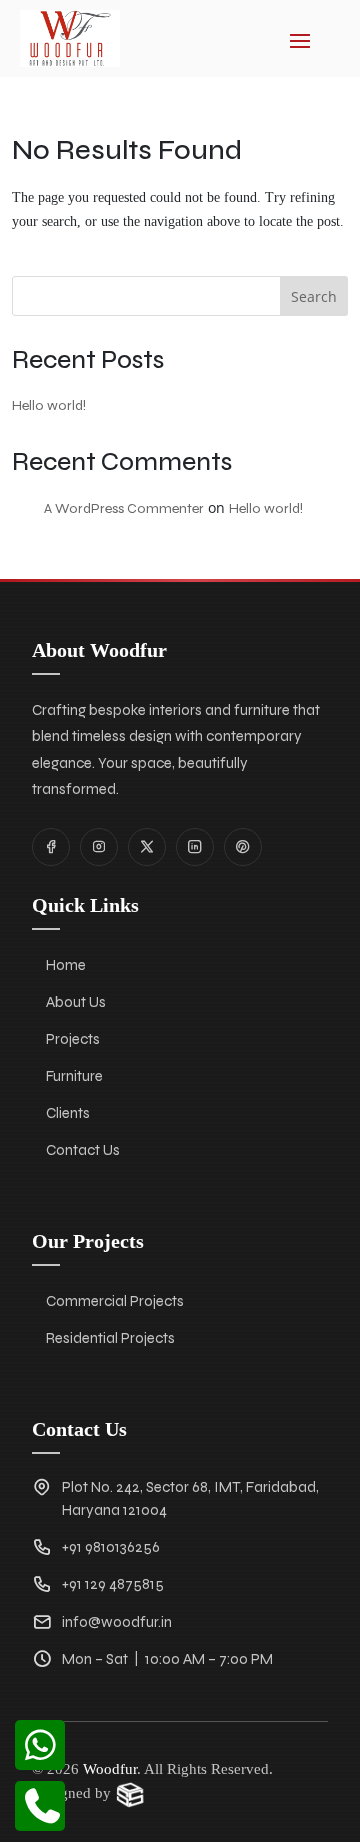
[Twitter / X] (147, 847)
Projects (73, 1039)
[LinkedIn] (195, 847)
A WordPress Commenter (124, 508)
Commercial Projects (115, 1301)
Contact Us (83, 1150)
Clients (68, 1113)
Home (66, 965)
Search (314, 296)
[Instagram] (99, 847)
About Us (76, 1002)
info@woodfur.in (117, 1622)
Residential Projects (110, 1338)
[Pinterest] (243, 847)
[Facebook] (51, 847)
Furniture (74, 1076)
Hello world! (49, 405)
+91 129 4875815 (113, 1584)
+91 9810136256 (111, 1547)
